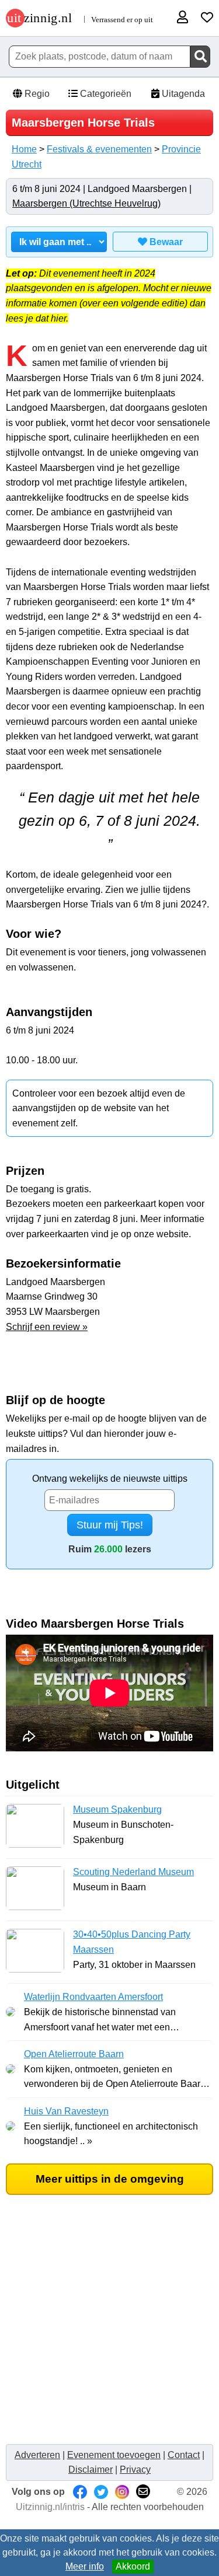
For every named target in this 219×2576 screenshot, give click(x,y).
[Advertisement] (109, 2328)
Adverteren (37, 2455)
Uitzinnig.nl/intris (50, 2507)
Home (24, 149)
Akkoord (133, 2566)
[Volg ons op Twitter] (101, 2492)
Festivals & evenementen (99, 149)
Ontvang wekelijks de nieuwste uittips (110, 1479)
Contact (184, 2455)
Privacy (135, 2469)
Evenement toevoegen (114, 2455)
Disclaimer (91, 2469)
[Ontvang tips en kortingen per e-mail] (143, 2492)
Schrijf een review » (47, 1327)
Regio (36, 94)
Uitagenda (182, 94)
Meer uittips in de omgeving (110, 2179)
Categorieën (105, 94)
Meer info (85, 2566)
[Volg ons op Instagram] (122, 2492)
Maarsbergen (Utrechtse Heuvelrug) (86, 203)
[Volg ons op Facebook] (80, 2492)
